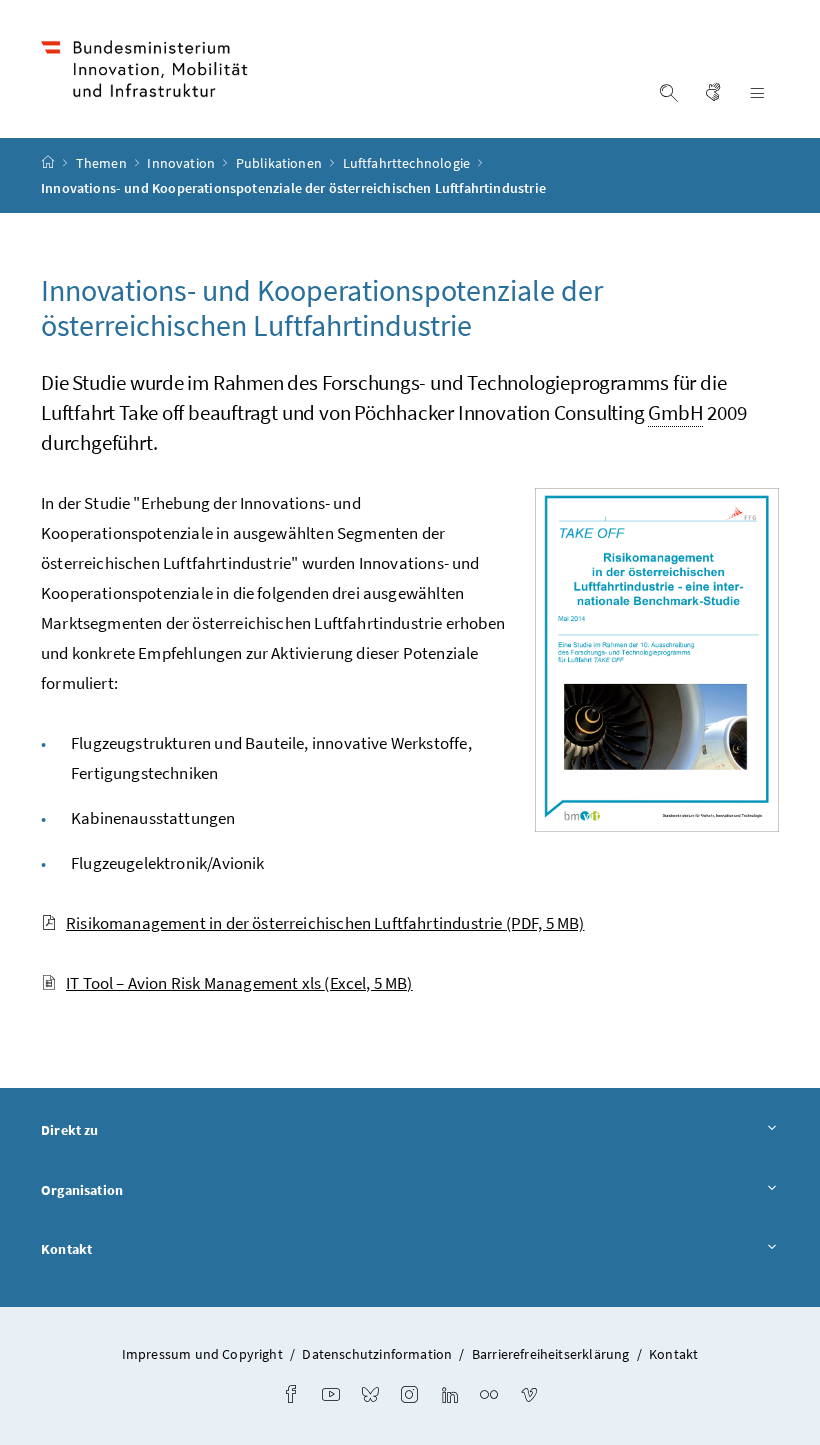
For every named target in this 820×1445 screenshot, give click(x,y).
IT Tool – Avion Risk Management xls (239, 983)
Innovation (182, 163)
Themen (103, 163)
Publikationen (280, 163)
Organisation (82, 1190)
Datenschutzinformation (377, 1354)
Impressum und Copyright (202, 1354)
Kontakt (66, 1249)
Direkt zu (70, 1130)
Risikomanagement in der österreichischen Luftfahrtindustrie (325, 923)
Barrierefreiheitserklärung (551, 1354)
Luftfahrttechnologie (408, 163)
